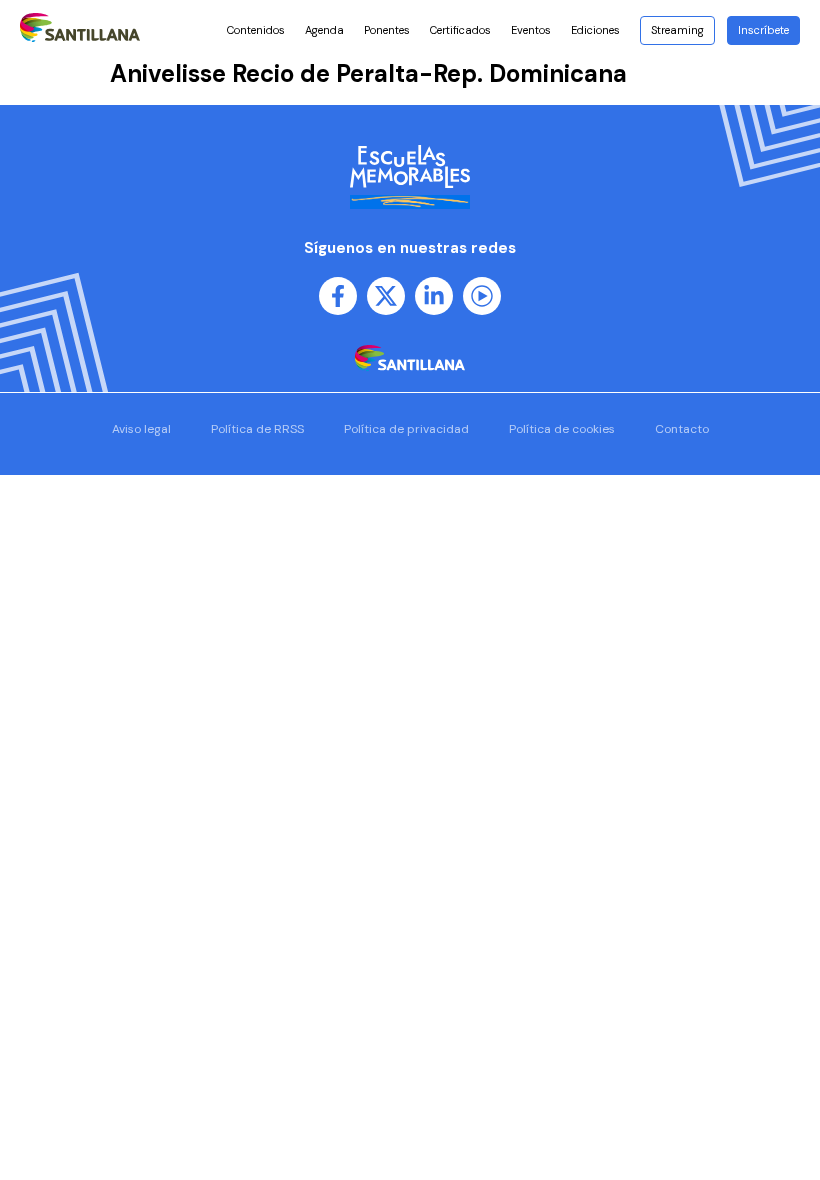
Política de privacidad (406, 429)
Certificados (460, 30)
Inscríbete (763, 30)
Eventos (531, 30)
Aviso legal (141, 429)
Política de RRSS (257, 429)
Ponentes (387, 30)
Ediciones (595, 30)
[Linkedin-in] (434, 296)
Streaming (677, 30)
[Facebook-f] (338, 296)
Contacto (682, 429)
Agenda (324, 30)
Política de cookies (562, 429)
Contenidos (256, 30)
